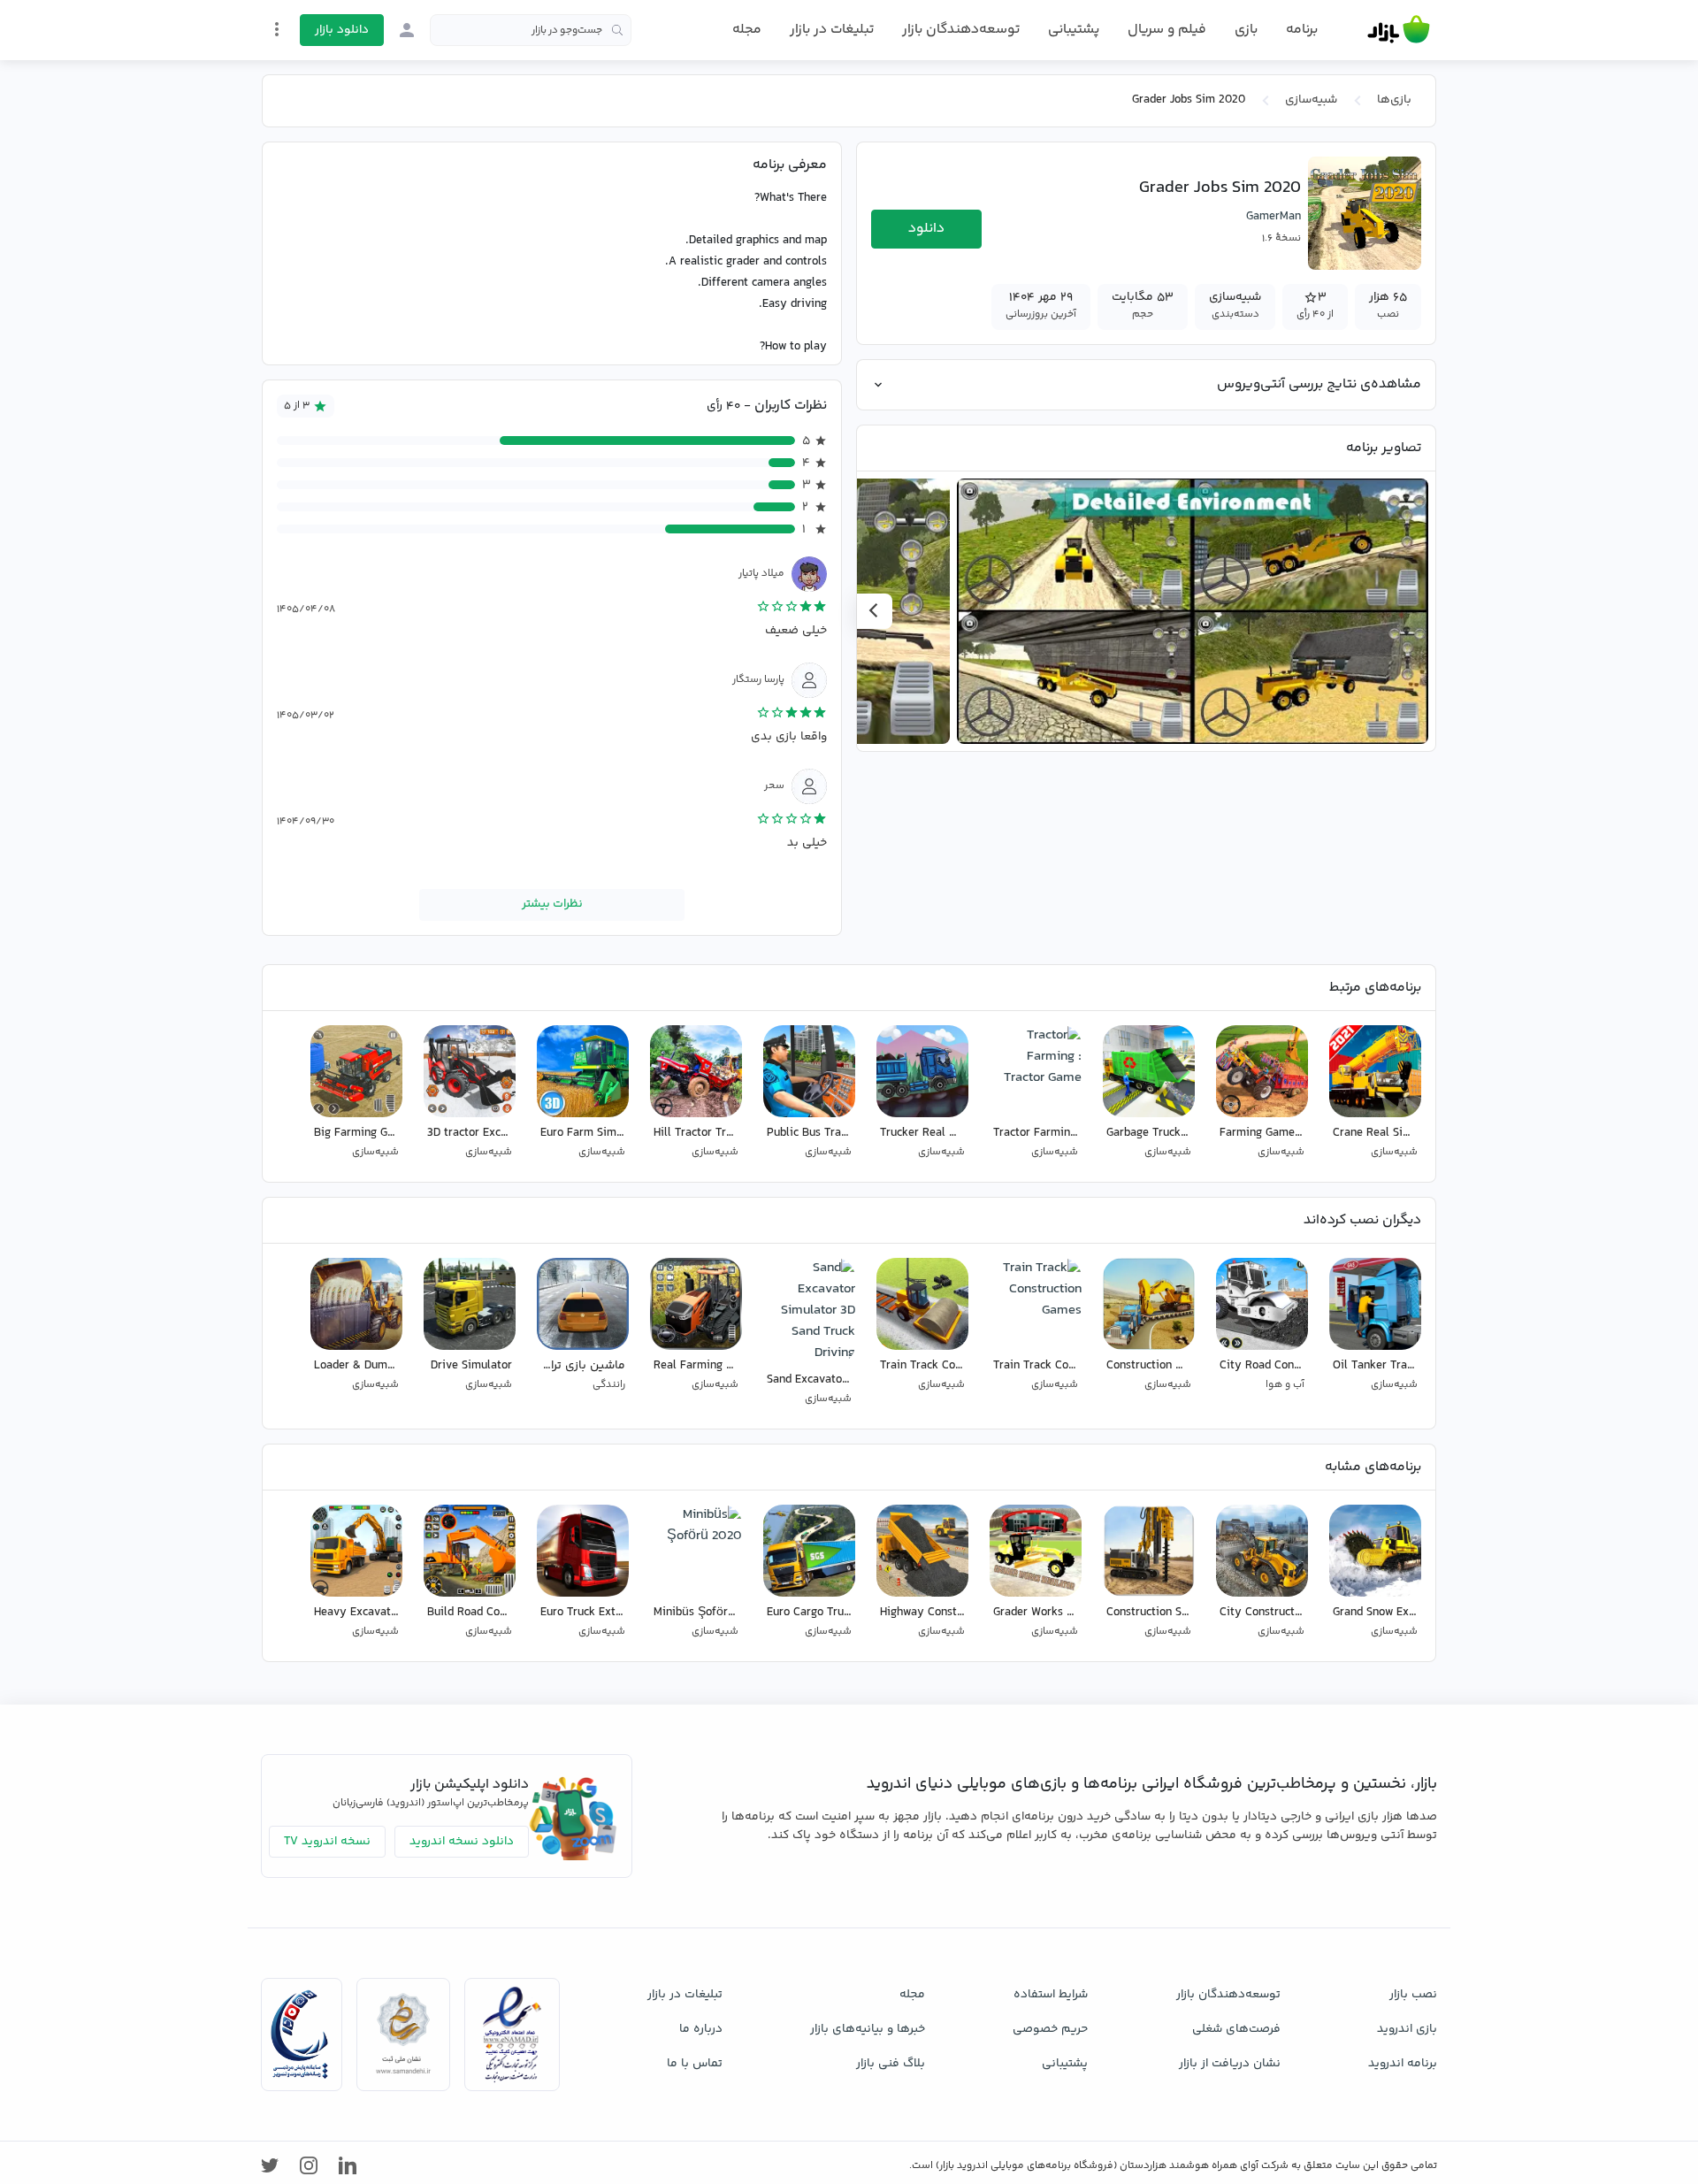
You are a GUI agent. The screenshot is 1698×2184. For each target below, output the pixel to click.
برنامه (1302, 30)
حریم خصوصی (1050, 2029)
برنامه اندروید (1403, 2064)
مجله (747, 30)
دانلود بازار (342, 30)
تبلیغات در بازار (832, 30)
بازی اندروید (1407, 2029)
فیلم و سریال (1167, 30)
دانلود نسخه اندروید (462, 1842)
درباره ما (701, 2029)
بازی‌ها (1394, 100)
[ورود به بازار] (407, 30)
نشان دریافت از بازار (1230, 2064)
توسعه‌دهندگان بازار (961, 30)
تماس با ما (695, 2064)
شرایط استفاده (1051, 1995)
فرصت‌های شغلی (1236, 2029)
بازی (1246, 30)
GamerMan (1273, 217)
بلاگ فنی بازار (891, 2064)
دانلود (926, 229)
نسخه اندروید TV (327, 1842)
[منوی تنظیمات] (277, 29)
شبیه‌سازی (1311, 100)
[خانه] (1399, 30)
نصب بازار (1413, 1995)
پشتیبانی (1074, 30)
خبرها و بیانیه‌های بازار (868, 2029)
